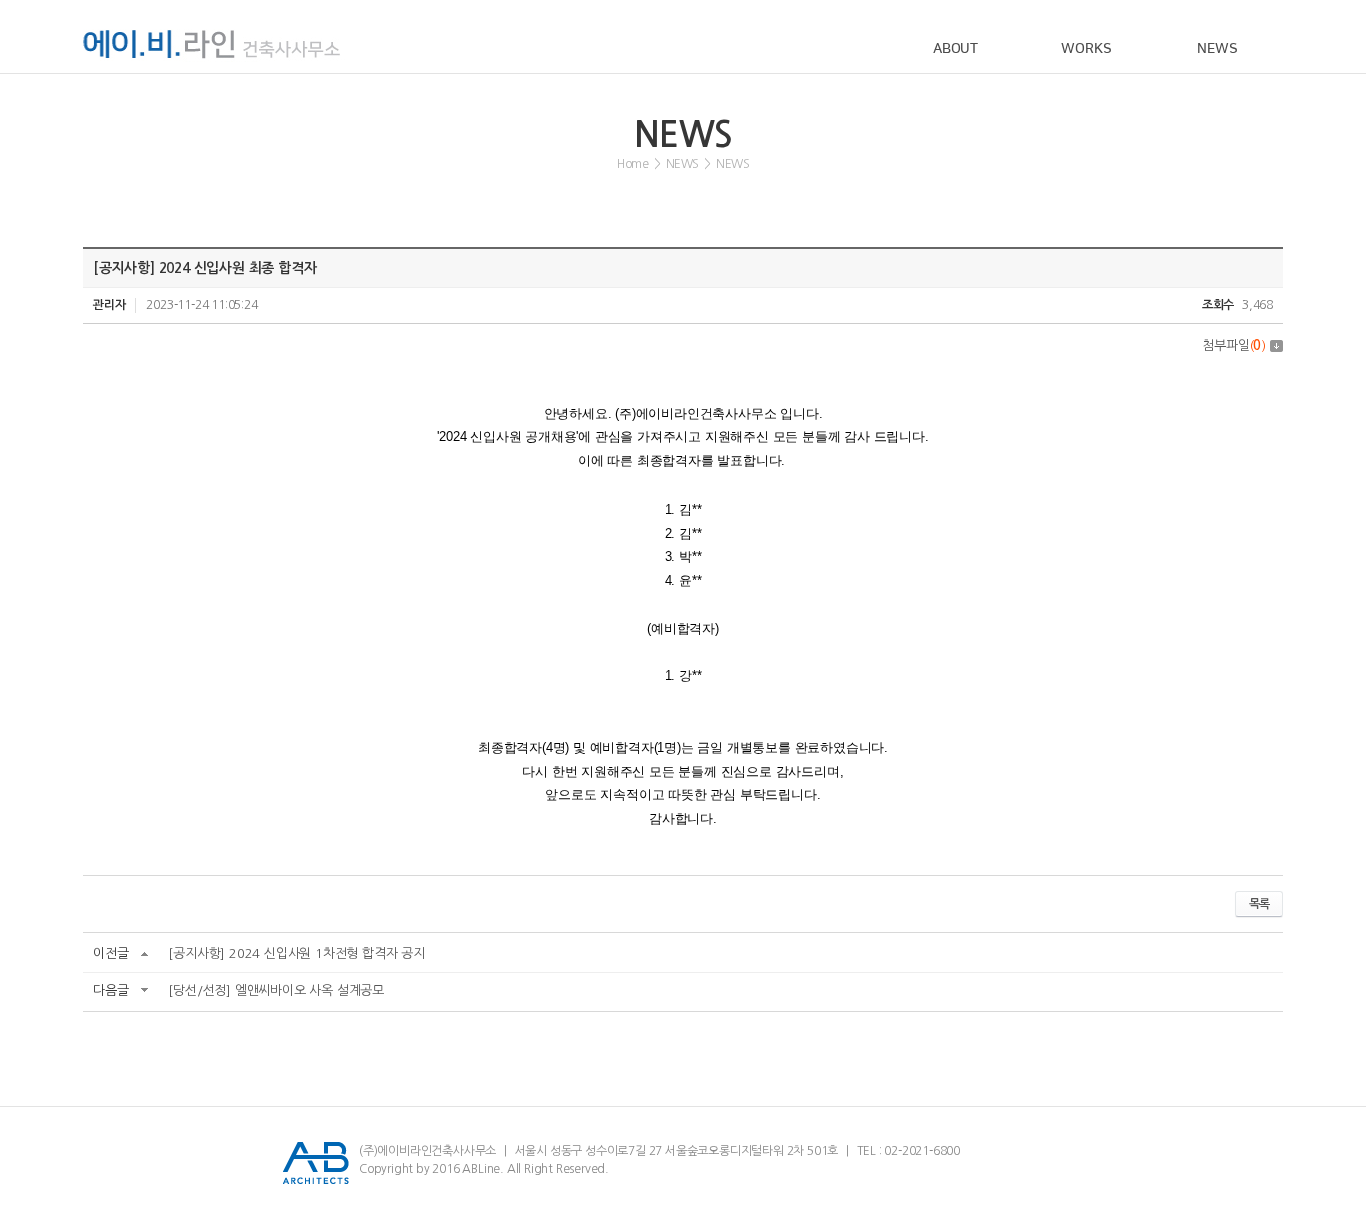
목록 (1259, 904)
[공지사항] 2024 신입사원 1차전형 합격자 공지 (296, 953)
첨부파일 (1234, 345)
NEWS (1217, 49)
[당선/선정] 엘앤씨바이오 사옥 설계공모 (276, 990)
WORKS (1086, 49)
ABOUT (955, 49)
